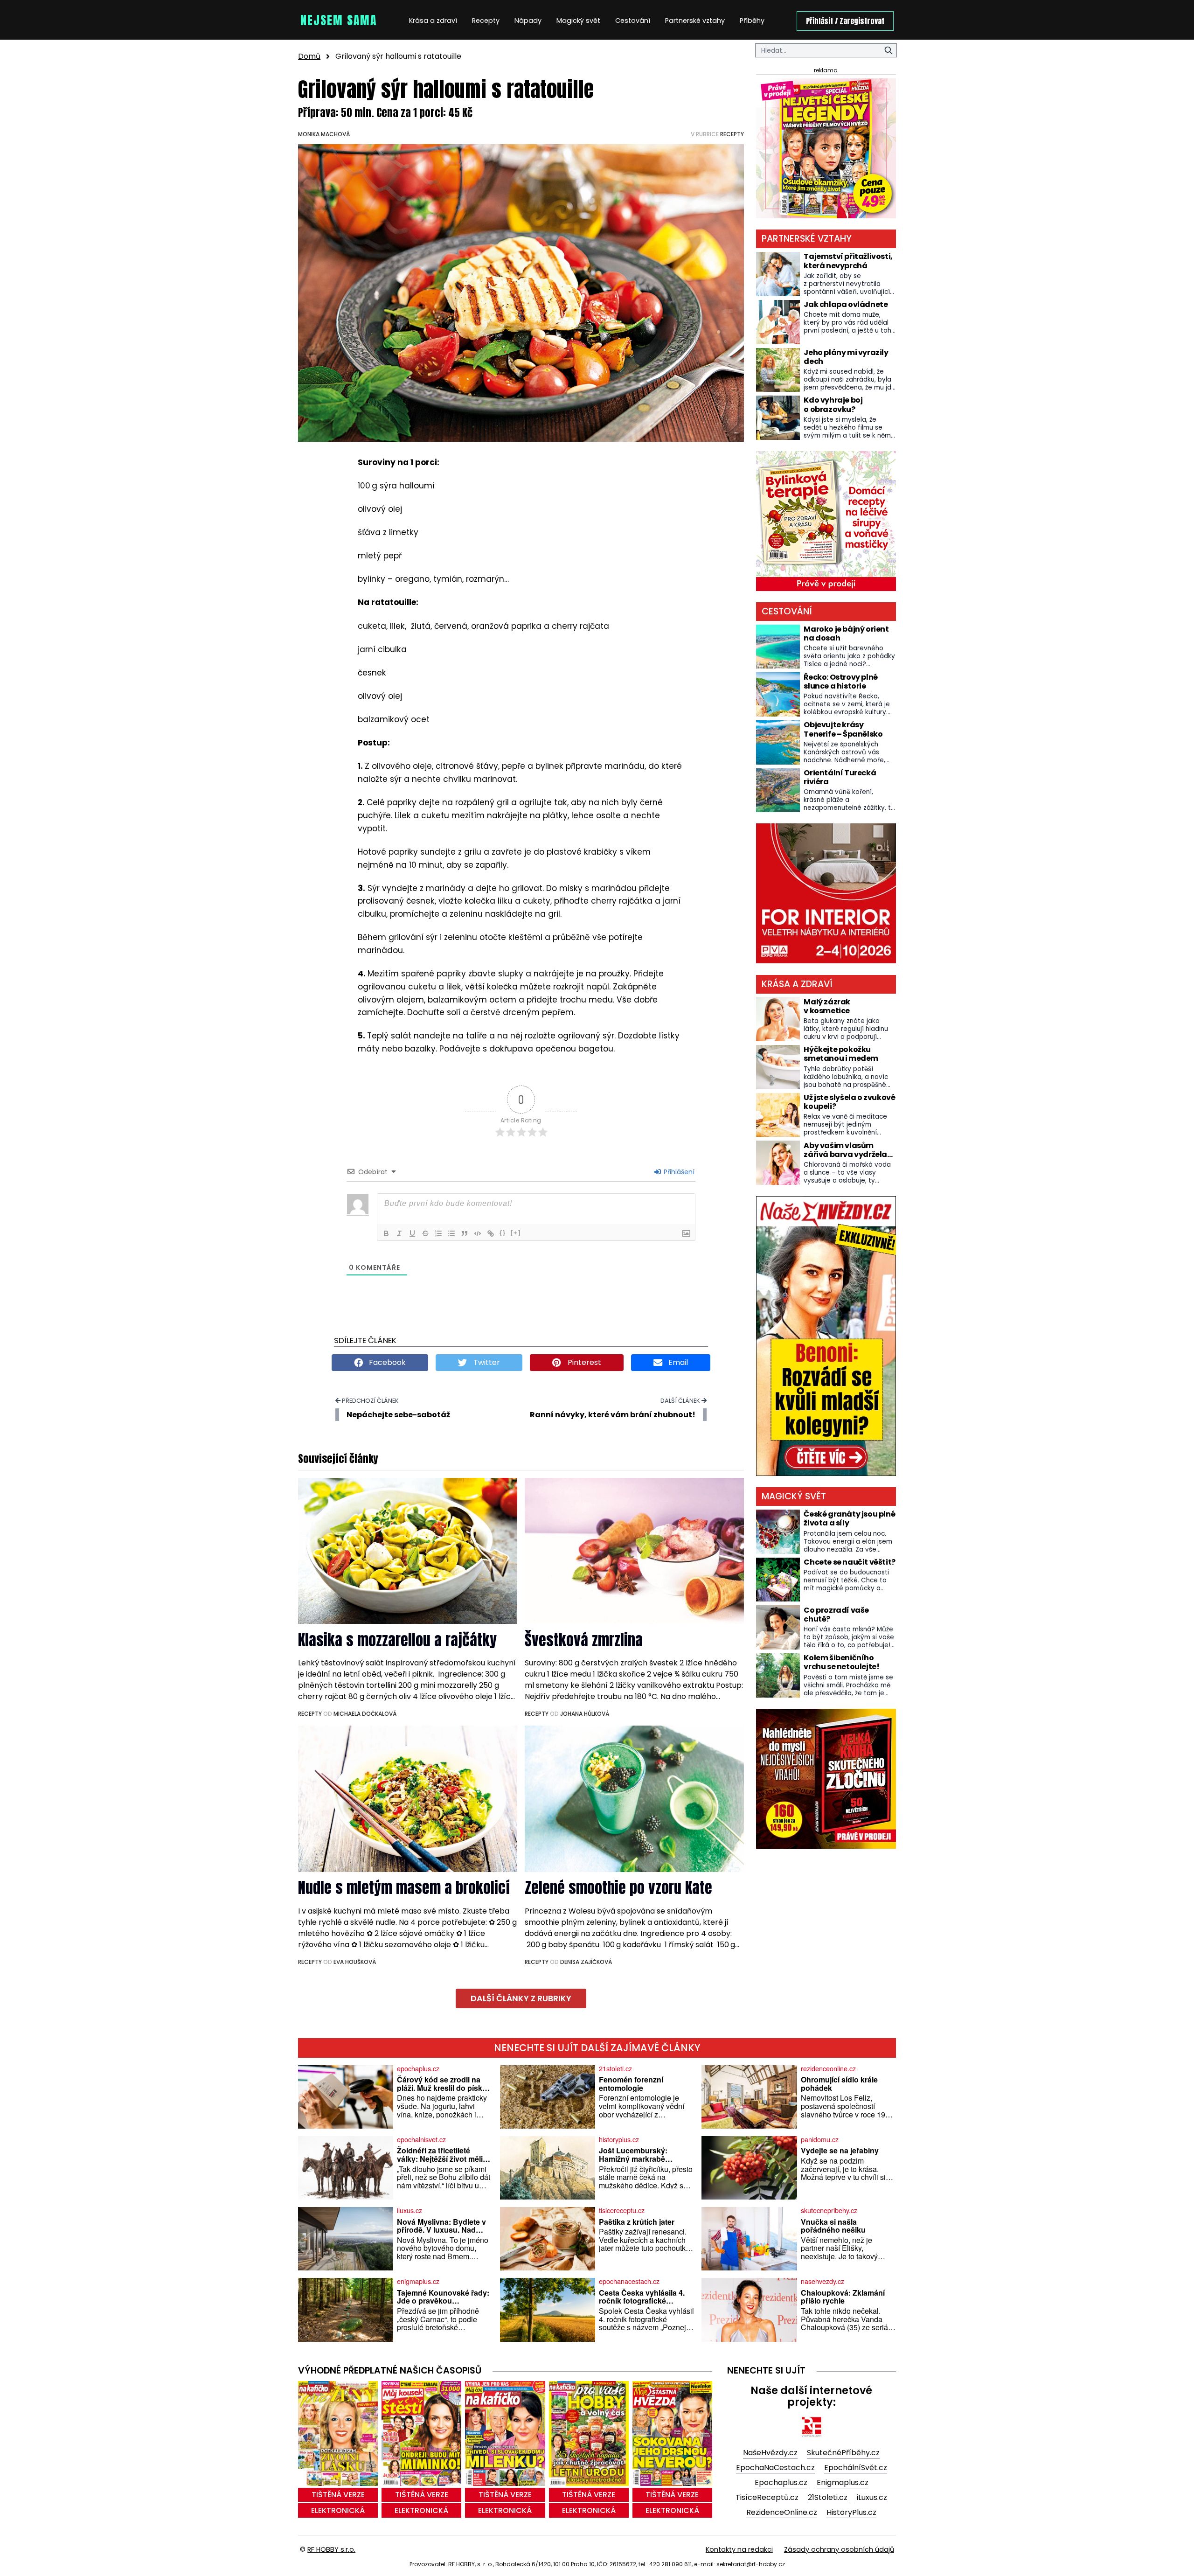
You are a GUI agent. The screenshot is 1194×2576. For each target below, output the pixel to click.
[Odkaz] (491, 1233)
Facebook (386, 1362)
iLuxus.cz (872, 2497)
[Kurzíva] (399, 1233)
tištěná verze (338, 2495)
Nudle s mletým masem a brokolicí (404, 1888)
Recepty (486, 21)
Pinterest (583, 1362)
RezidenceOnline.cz (782, 2512)
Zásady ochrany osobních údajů (839, 2549)
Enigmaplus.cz (843, 2482)
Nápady (528, 21)
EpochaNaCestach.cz (775, 2468)
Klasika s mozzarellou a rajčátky (397, 1640)
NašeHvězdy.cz (770, 2453)
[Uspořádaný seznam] (438, 1233)
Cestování (633, 21)
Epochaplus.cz (781, 2482)
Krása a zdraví (433, 21)
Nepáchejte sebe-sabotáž (398, 1415)
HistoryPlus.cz (851, 2512)
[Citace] (465, 1233)
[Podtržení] (412, 1233)
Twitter (486, 1362)
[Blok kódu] (478, 1233)
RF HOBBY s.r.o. (331, 2549)
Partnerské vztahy (695, 21)
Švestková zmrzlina (584, 1640)
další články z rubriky (521, 1998)
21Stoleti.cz (828, 2497)
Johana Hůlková (585, 1714)
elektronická (338, 2510)
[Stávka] (425, 1233)
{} (503, 1233)
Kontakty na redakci (739, 2549)
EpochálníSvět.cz (856, 2468)
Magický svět (578, 21)
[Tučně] (386, 1233)
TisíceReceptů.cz (767, 2497)
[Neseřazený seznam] (451, 1233)
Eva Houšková (355, 1962)
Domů (309, 56)
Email (677, 1362)
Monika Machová (324, 134)
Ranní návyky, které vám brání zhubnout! (613, 1415)
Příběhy (752, 21)
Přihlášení (678, 1172)
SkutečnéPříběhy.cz (843, 2453)
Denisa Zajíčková (586, 1962)
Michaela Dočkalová (365, 1714)
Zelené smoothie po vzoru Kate (618, 1888)
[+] (516, 1233)
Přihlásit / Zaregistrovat (845, 21)
